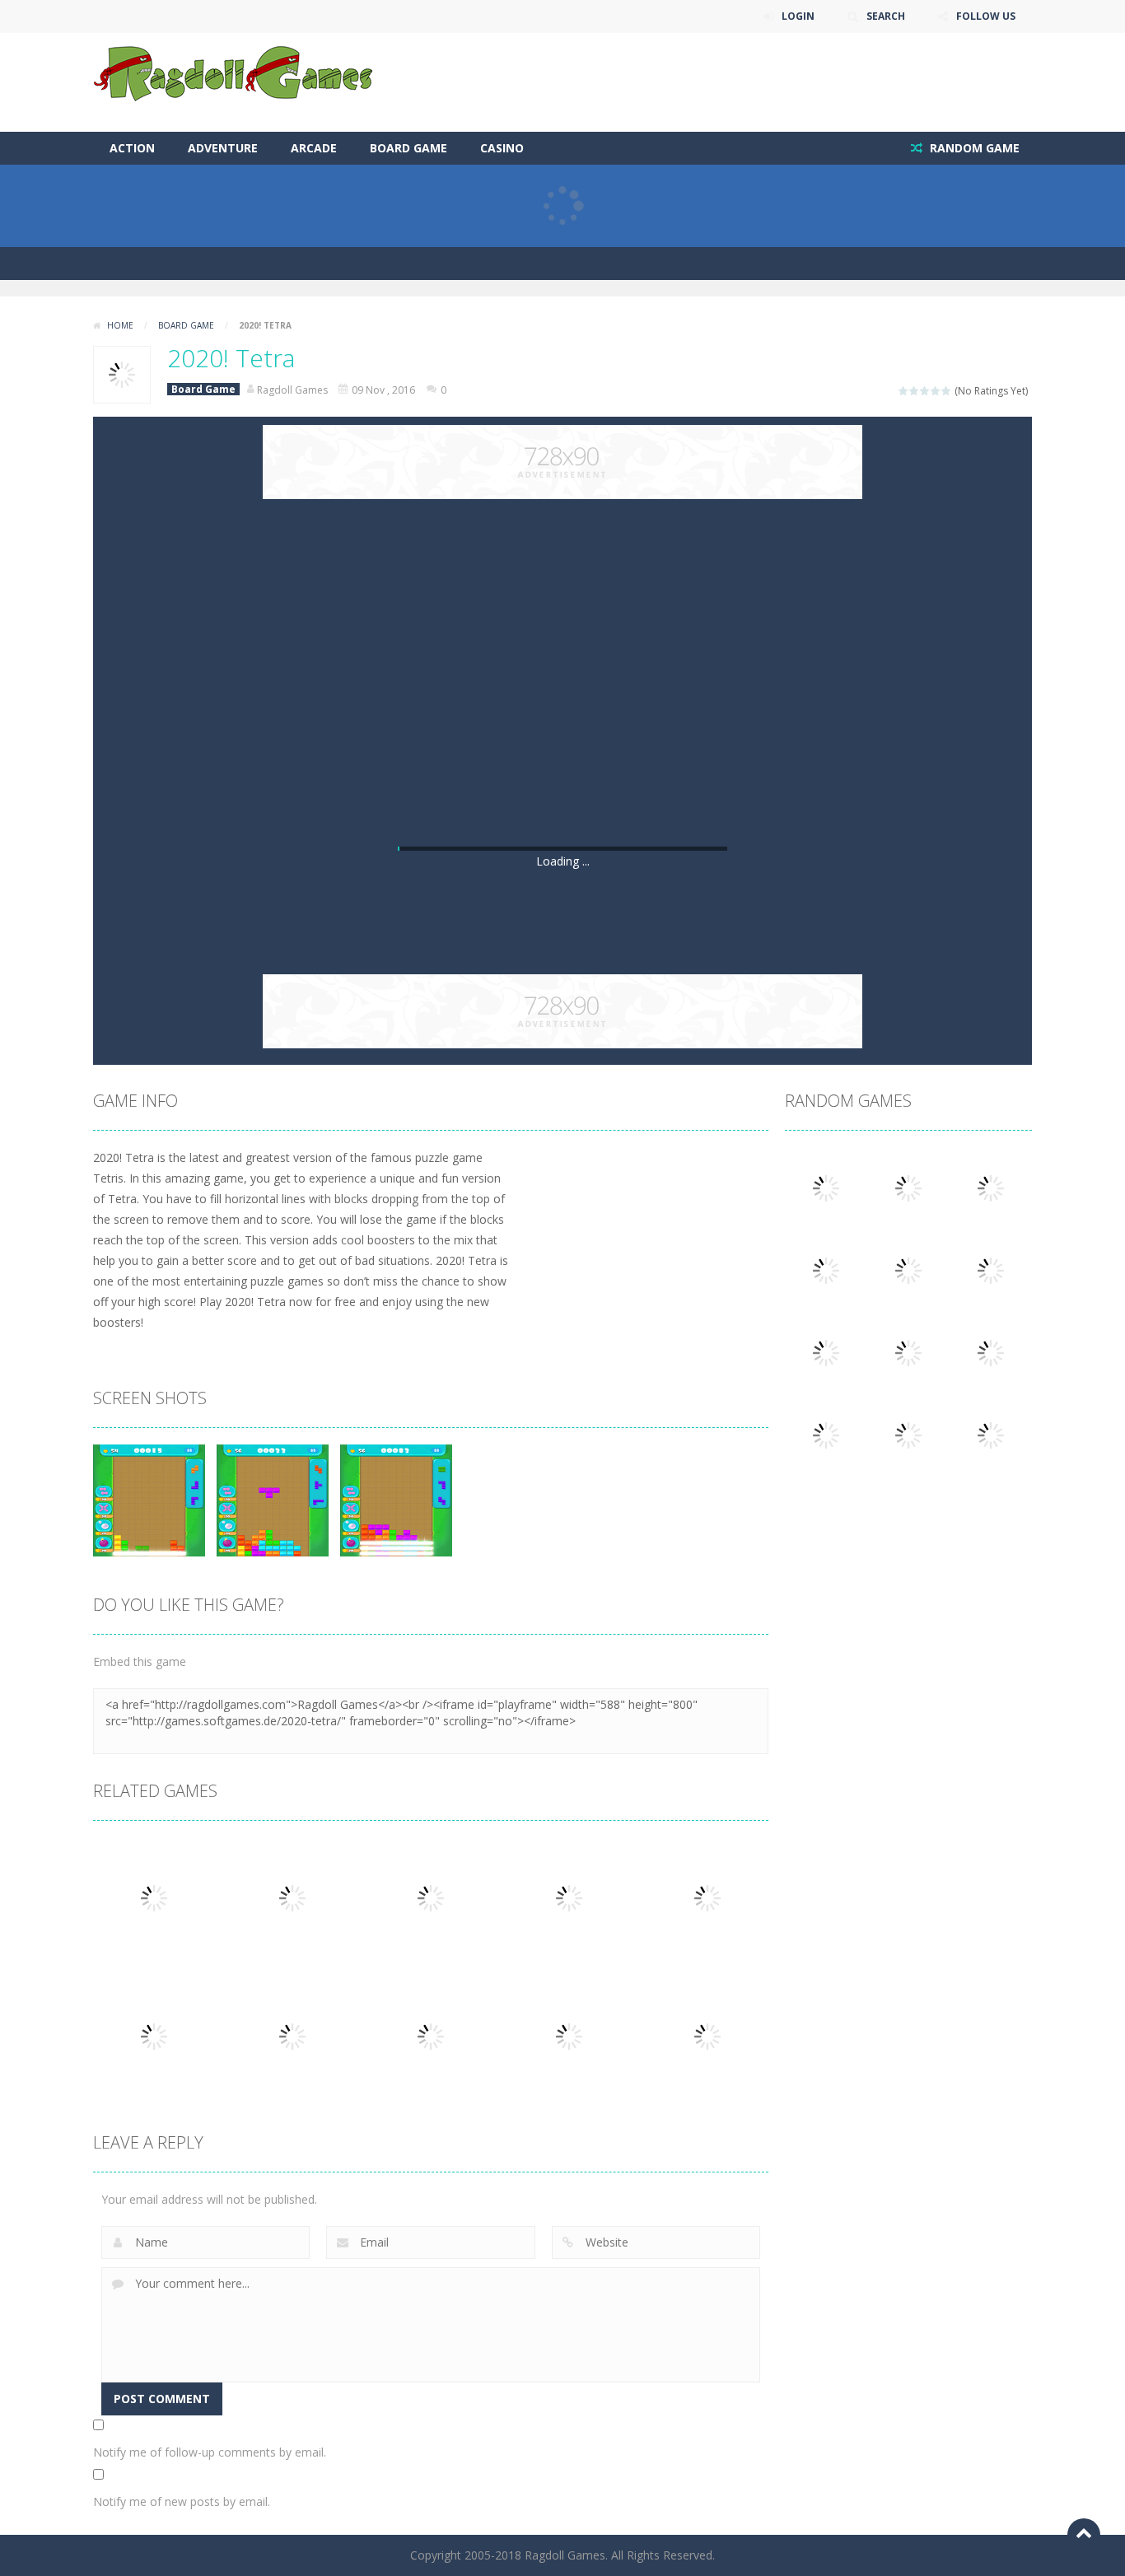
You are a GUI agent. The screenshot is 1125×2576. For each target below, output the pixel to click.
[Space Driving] (991, 1352)
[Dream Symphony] (991, 1434)
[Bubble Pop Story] (908, 1352)
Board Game (408, 148)
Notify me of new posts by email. (182, 2501)
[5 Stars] (947, 391)
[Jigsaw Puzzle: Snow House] (991, 1187)
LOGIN (798, 16)
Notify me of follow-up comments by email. (210, 2452)
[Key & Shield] (991, 1269)
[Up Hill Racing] (826, 1187)
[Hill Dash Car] (908, 1187)
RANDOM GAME (973, 148)
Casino (502, 148)
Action (132, 148)
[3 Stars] (925, 391)
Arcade (314, 148)
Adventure (223, 148)
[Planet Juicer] (826, 1434)
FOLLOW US (986, 16)
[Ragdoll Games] (234, 73)
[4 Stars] (936, 391)
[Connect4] (908, 1434)
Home (120, 325)
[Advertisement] (732, 82)
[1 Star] (904, 391)
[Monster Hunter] (908, 1269)
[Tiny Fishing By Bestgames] (826, 1352)
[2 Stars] (915, 391)
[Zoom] (149, 1499)
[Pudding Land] (826, 1269)
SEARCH (886, 16)
